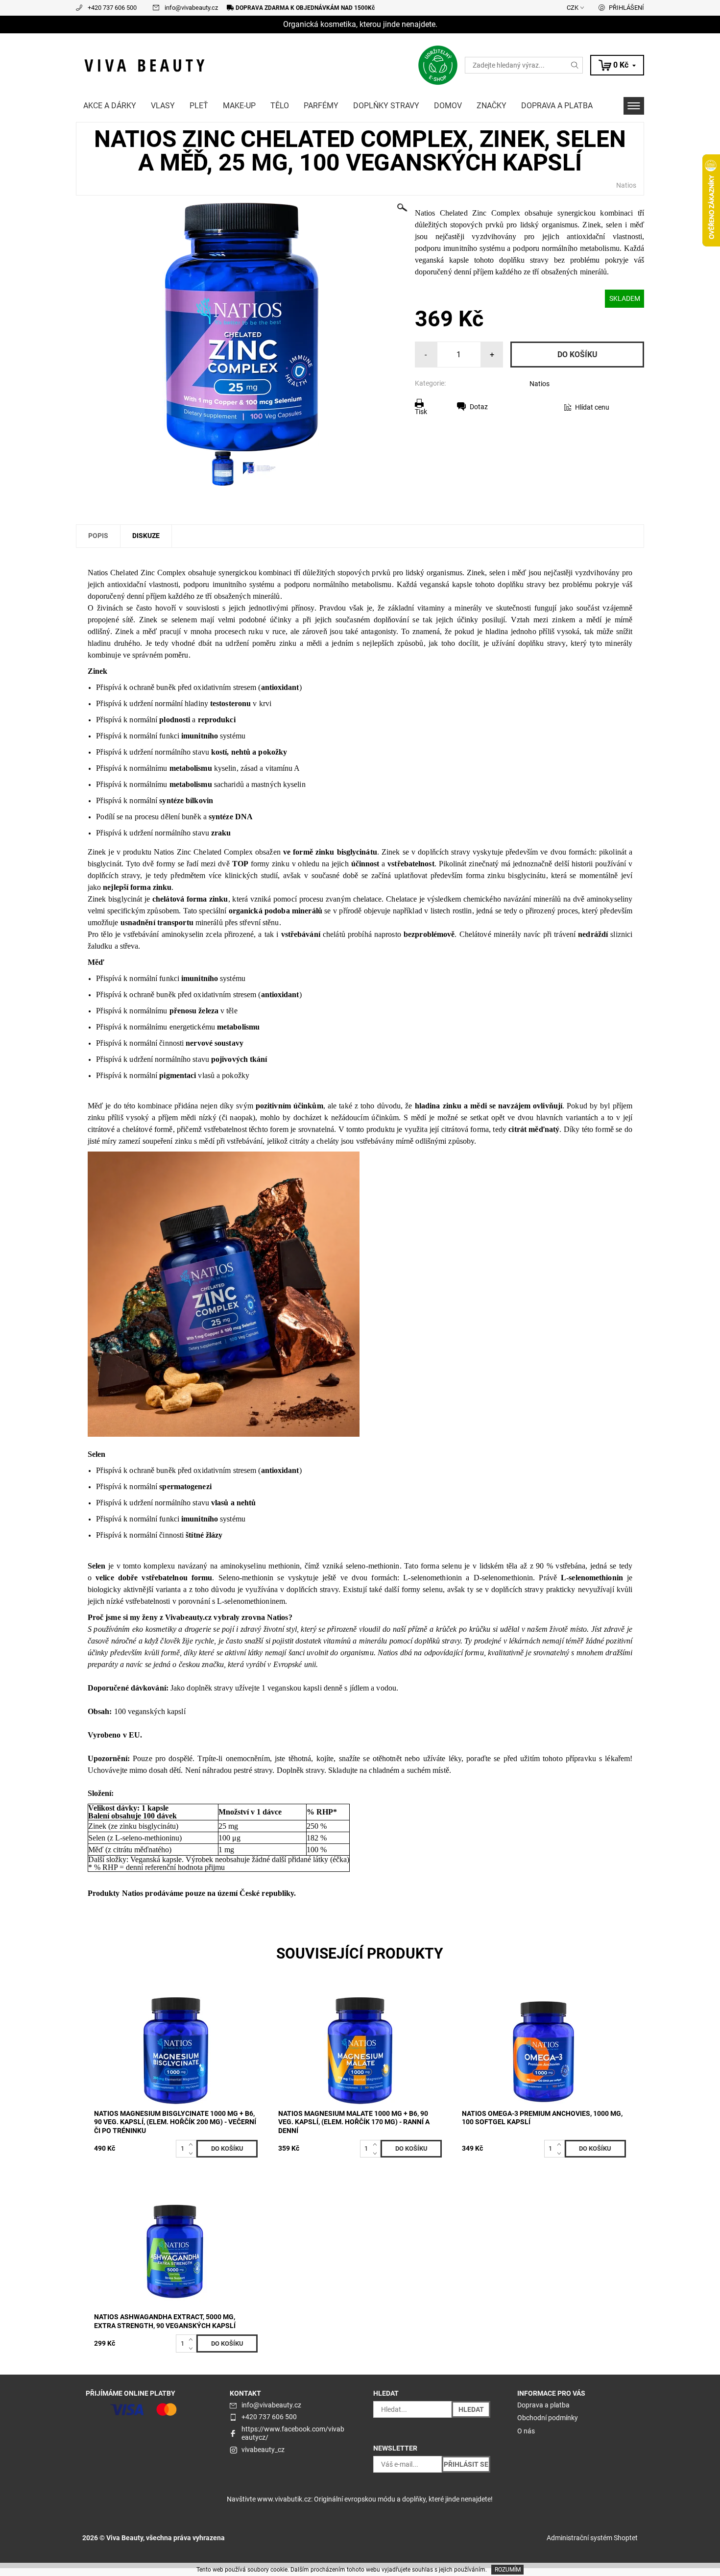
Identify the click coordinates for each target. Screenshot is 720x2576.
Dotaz (479, 407)
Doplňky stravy (386, 106)
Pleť (199, 106)
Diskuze (146, 536)
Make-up (239, 106)
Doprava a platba (557, 106)
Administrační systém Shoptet (592, 2538)
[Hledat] (575, 65)
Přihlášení (626, 8)
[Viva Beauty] (144, 64)
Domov (448, 106)
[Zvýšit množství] (193, 2144)
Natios (626, 185)
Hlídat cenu (592, 407)
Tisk (421, 412)
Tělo (280, 106)
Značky (492, 106)
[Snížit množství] (193, 2153)
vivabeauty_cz (263, 2450)
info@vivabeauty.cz (191, 8)
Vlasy (163, 106)
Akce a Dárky (110, 106)
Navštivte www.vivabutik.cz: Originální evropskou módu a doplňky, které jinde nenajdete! (360, 2499)
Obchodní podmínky (548, 2418)
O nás (526, 2431)
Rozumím (508, 2570)
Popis (98, 536)
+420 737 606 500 (112, 8)
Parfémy (321, 106)
